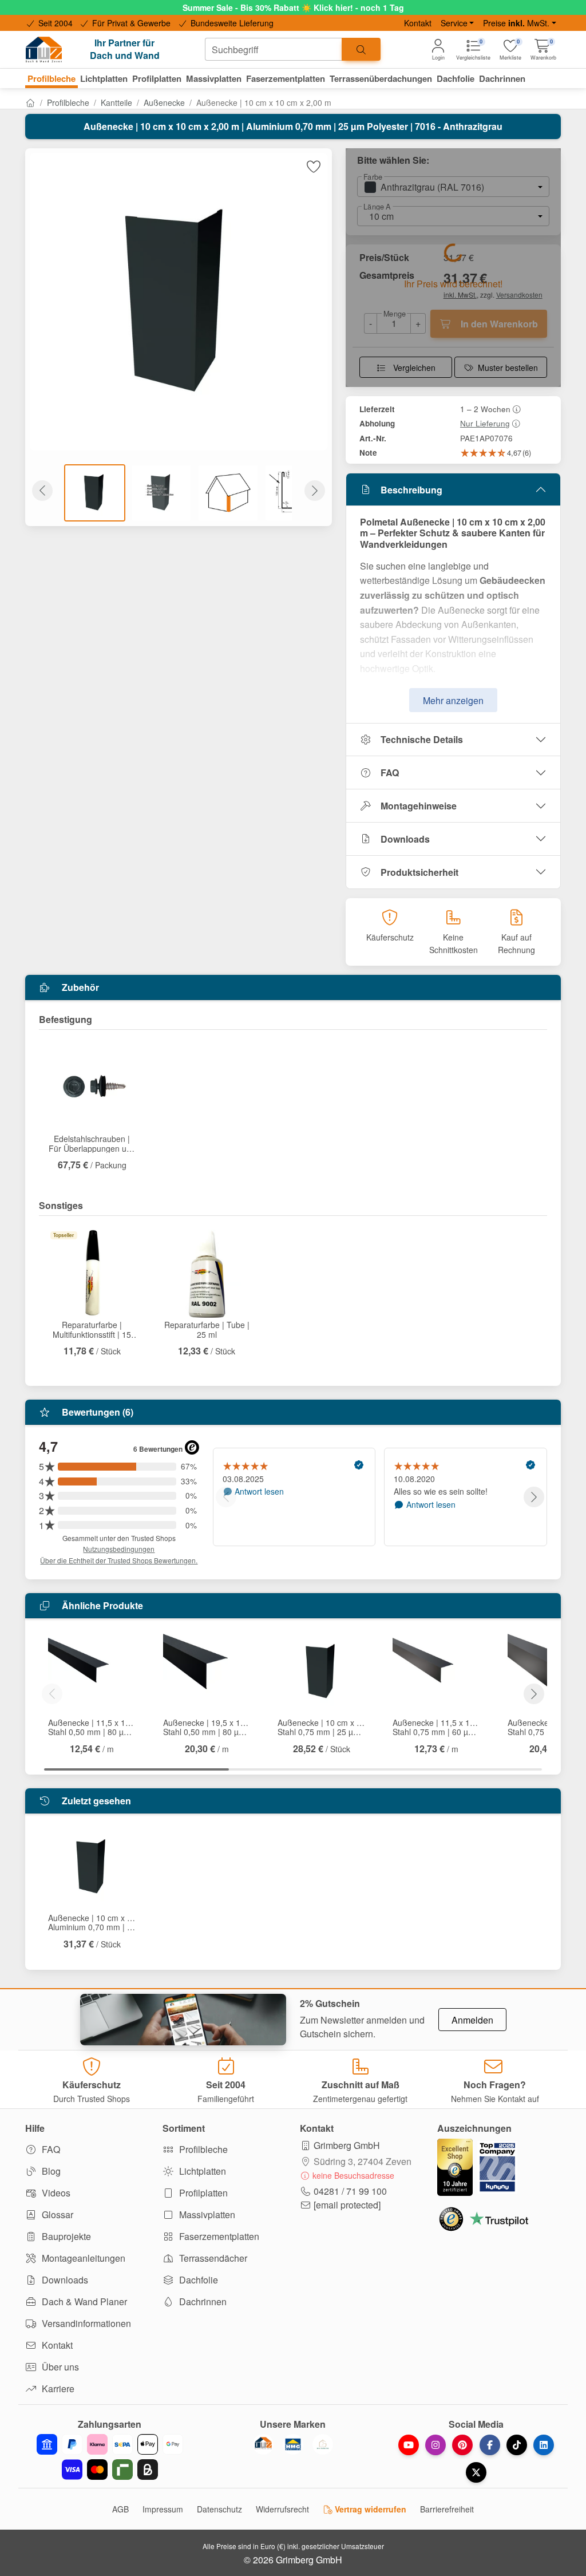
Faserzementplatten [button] (286, 78)
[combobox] (274, 49)
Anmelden (472, 2020)
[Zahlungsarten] (110, 2457)
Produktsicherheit (419, 872)
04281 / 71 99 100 (350, 2191)
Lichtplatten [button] (104, 78)
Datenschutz (219, 2509)
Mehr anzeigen (453, 700)
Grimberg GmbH (347, 2145)
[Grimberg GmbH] (323, 2444)
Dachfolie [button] (456, 78)
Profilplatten (202, 2193)
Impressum (163, 2509)
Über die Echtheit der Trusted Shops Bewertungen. (119, 1560)
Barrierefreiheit (447, 2509)
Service (454, 23)
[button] (543, 50)
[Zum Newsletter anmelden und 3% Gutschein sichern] (183, 2020)
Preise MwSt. (516, 23)
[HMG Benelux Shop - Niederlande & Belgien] (293, 2444)
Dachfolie (197, 2280)
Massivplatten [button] (214, 78)
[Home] (30, 102)
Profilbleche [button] (52, 78)
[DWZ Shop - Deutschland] (263, 2444)
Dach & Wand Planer (83, 2302)
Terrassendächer (212, 2258)
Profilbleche (68, 102)
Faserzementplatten (218, 2236)
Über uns (59, 2367)
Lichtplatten (201, 2171)
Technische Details (422, 739)
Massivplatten (206, 2215)
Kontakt (418, 23)
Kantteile (116, 102)
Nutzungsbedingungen (119, 1549)
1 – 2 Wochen (485, 409)
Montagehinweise (419, 806)
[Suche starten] (361, 49)
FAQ (390, 773)
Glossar (56, 2215)
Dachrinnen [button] (502, 78)
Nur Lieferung (485, 423)
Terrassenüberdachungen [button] (381, 78)
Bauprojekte (65, 2236)
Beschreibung (411, 490)
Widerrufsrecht (282, 2509)
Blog (50, 2171)
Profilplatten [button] (157, 78)
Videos (55, 2193)
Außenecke (164, 102)
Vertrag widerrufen (369, 2509)
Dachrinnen (202, 2302)
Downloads (405, 839)
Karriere (57, 2389)
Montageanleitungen (82, 2258)
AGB (120, 2509)
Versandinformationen (85, 2323)
